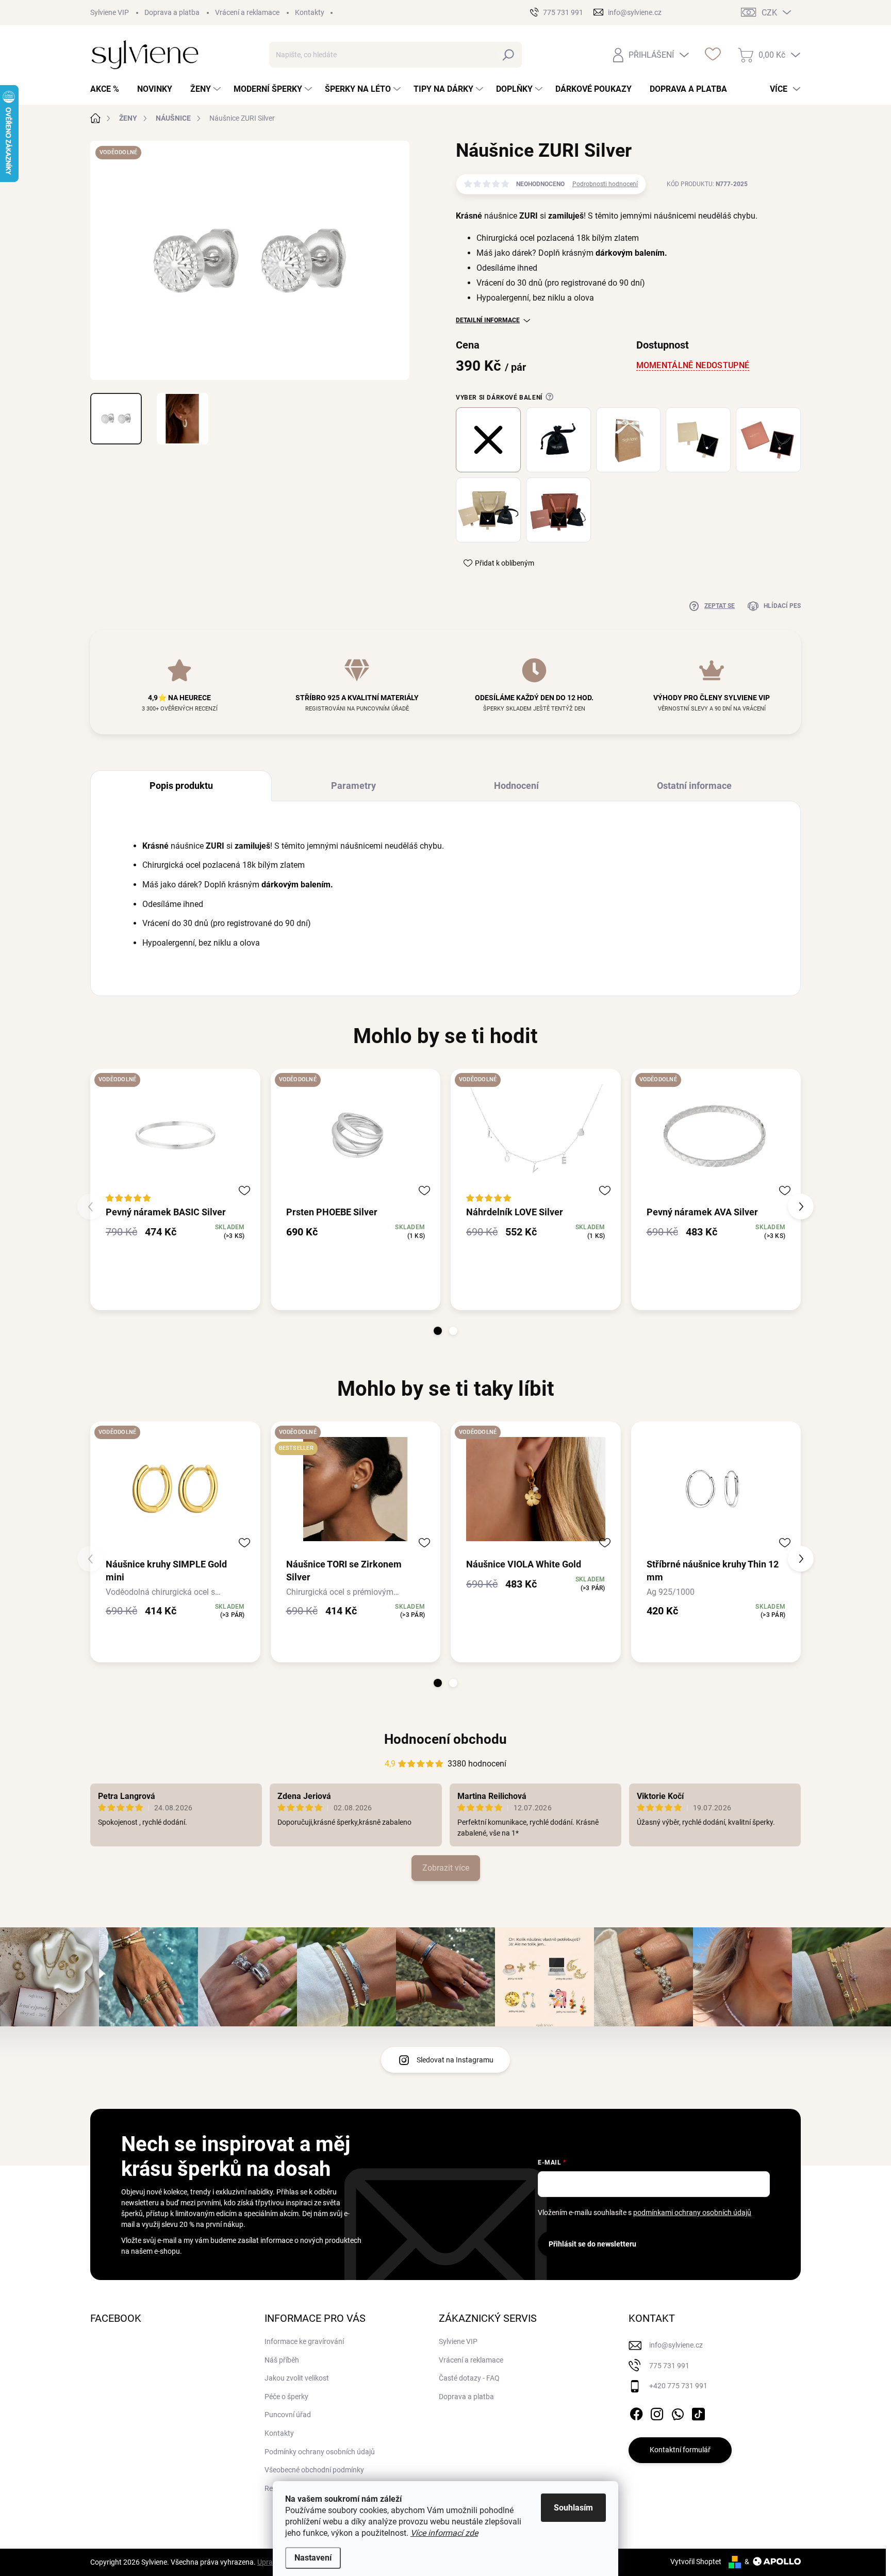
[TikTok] (698, 2412)
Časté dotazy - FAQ (469, 2378)
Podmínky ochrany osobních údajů (320, 2452)
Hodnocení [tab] (516, 786)
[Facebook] (636, 2412)
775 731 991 (669, 2366)
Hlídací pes (782, 606)
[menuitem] (109, 89)
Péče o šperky (286, 2397)
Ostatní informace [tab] (694, 786)
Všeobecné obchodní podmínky (314, 2470)
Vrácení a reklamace (247, 12)
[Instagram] (657, 2412)
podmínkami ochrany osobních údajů (692, 2212)
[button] (438, 1331)
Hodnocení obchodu (445, 1739)
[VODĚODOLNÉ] (175, 1137)
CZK (769, 13)
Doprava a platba (172, 12)
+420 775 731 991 (678, 2386)
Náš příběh (282, 2360)
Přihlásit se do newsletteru (592, 2244)
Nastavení (313, 2558)
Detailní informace (488, 320)
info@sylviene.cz (676, 2345)
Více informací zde (444, 2533)
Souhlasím (573, 2508)
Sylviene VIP (110, 12)
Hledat (509, 55)
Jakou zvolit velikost (297, 2378)
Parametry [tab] (353, 786)
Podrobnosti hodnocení (605, 184)
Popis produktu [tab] (181, 786)
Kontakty (310, 12)
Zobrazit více (446, 1868)
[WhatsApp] (678, 2412)
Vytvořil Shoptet (696, 2562)
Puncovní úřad (288, 2415)
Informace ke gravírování (304, 2341)
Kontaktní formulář (680, 2450)
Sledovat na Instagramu (455, 2060)
